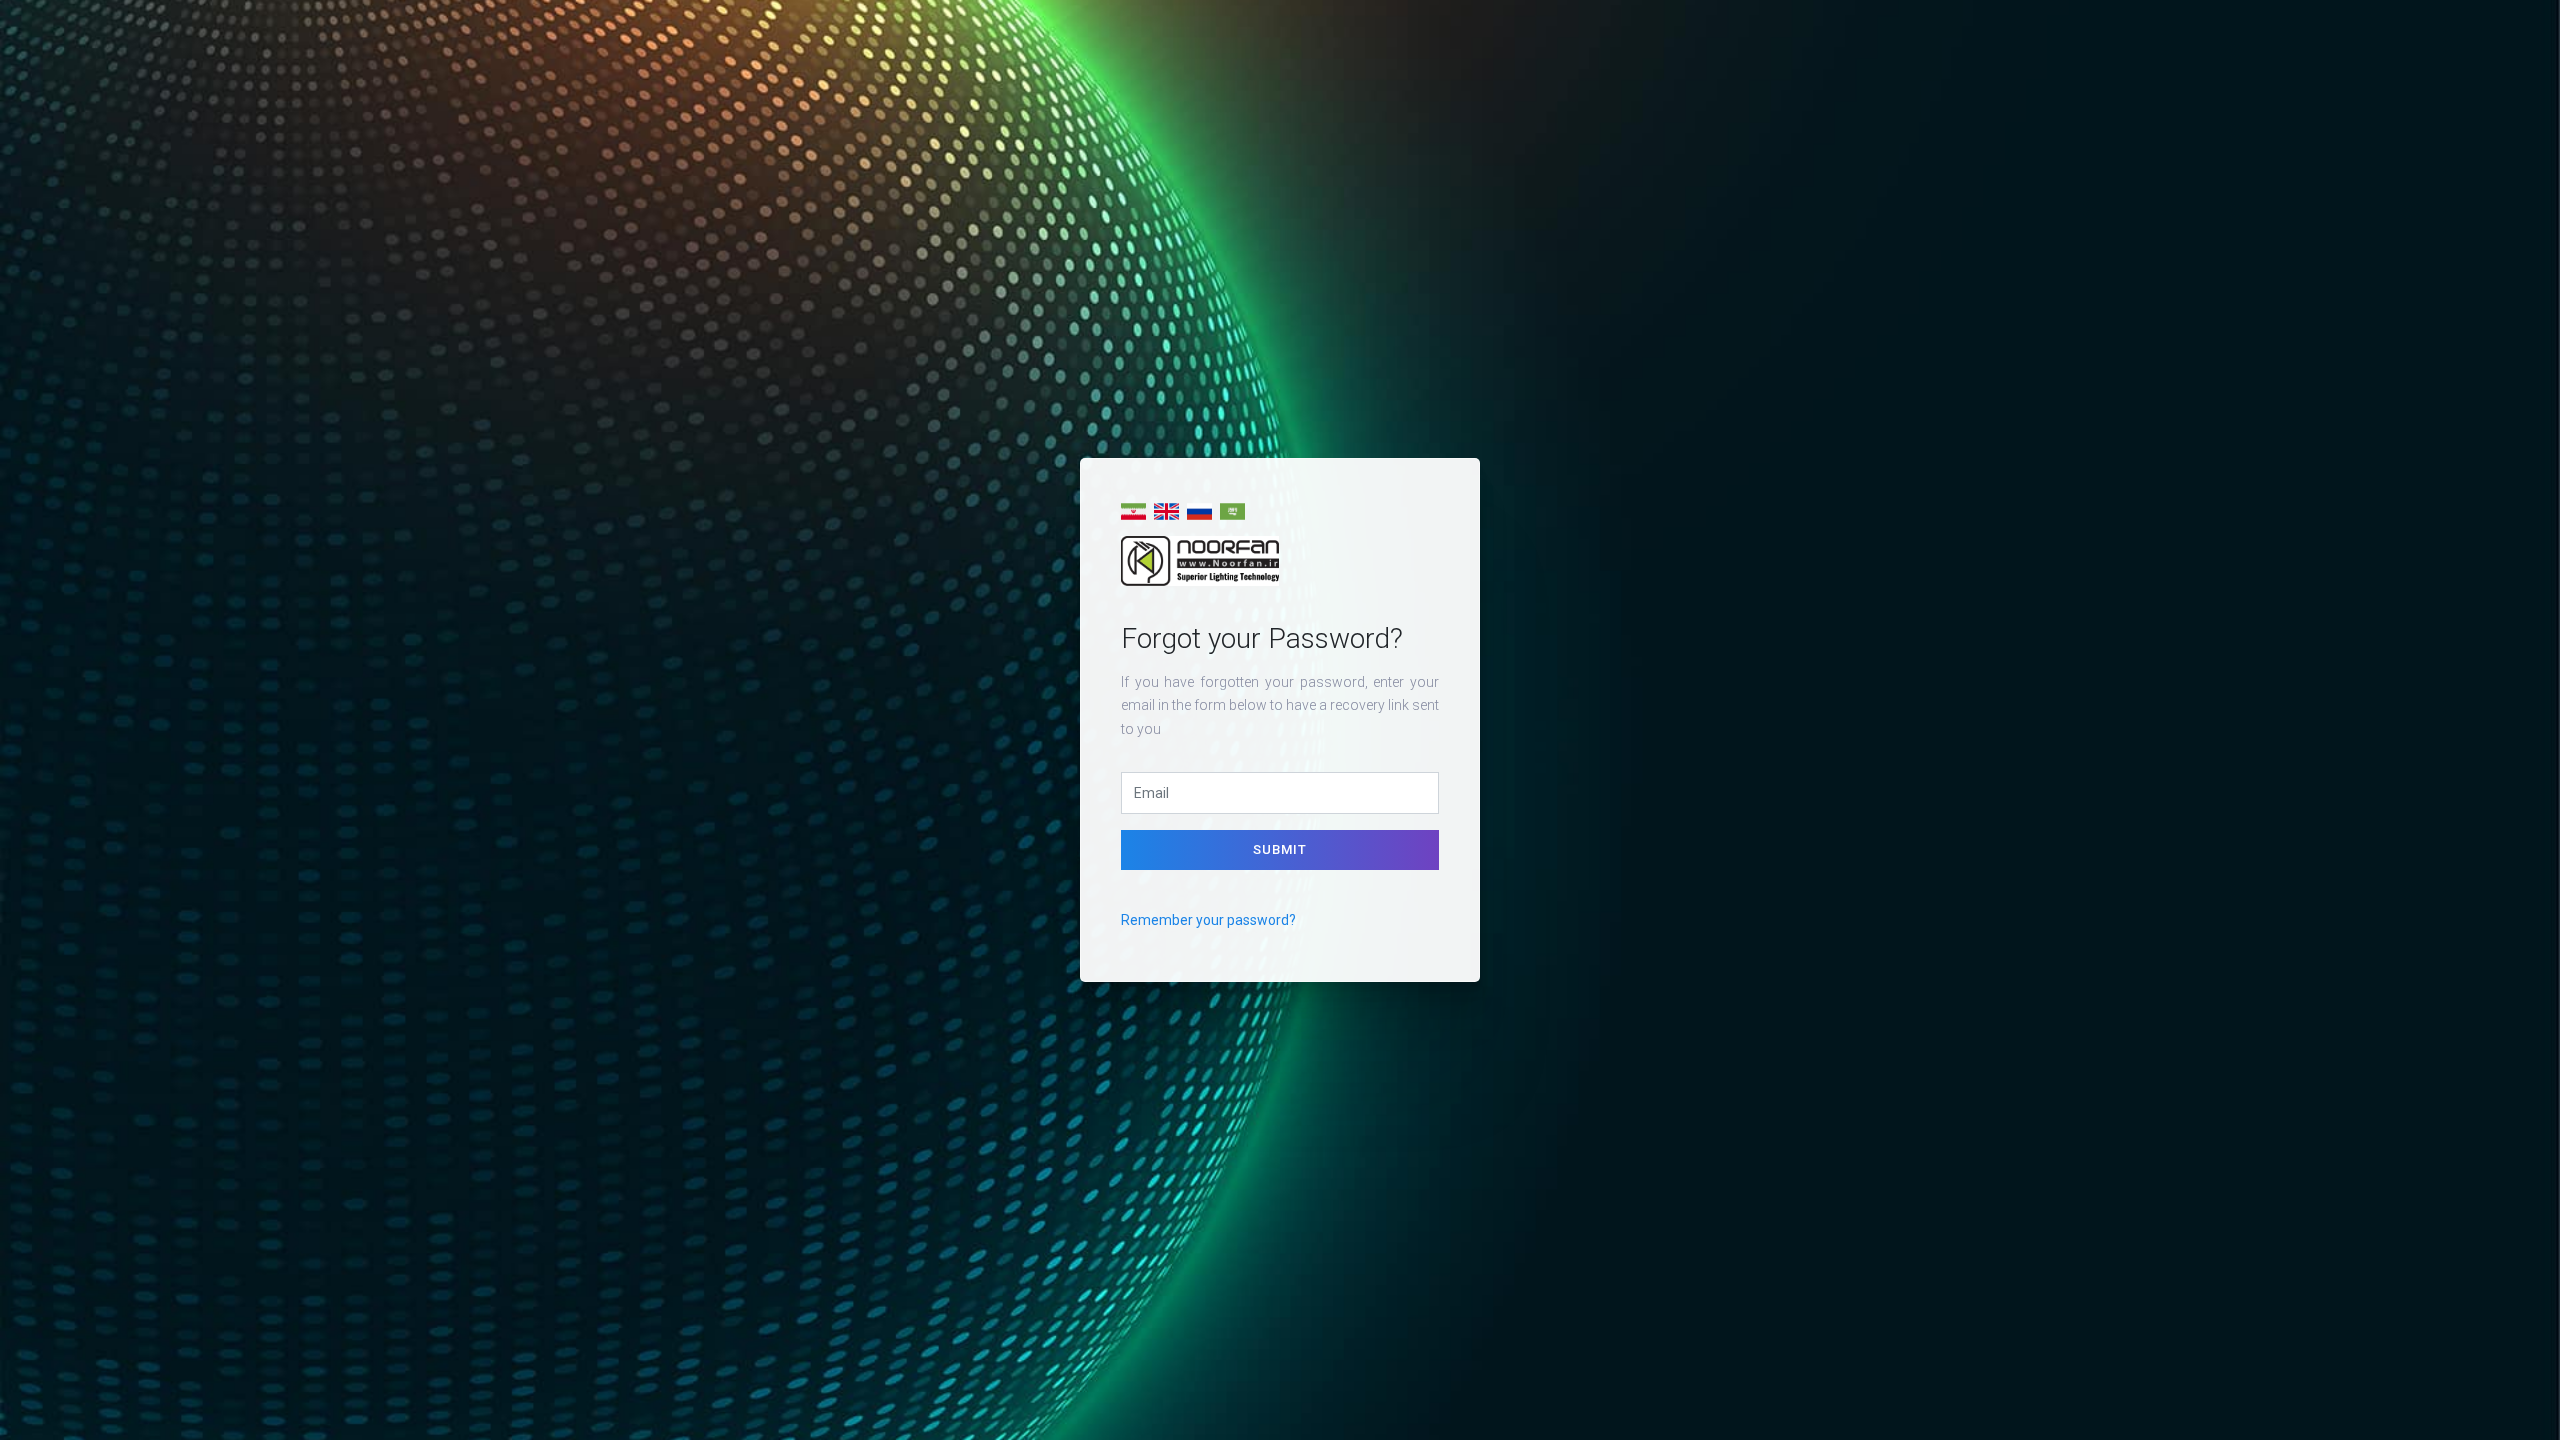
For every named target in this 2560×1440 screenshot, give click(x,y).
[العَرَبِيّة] (1232, 511)
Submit (1280, 849)
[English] (1166, 511)
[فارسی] (1133, 511)
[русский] (1199, 511)
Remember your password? (1208, 920)
